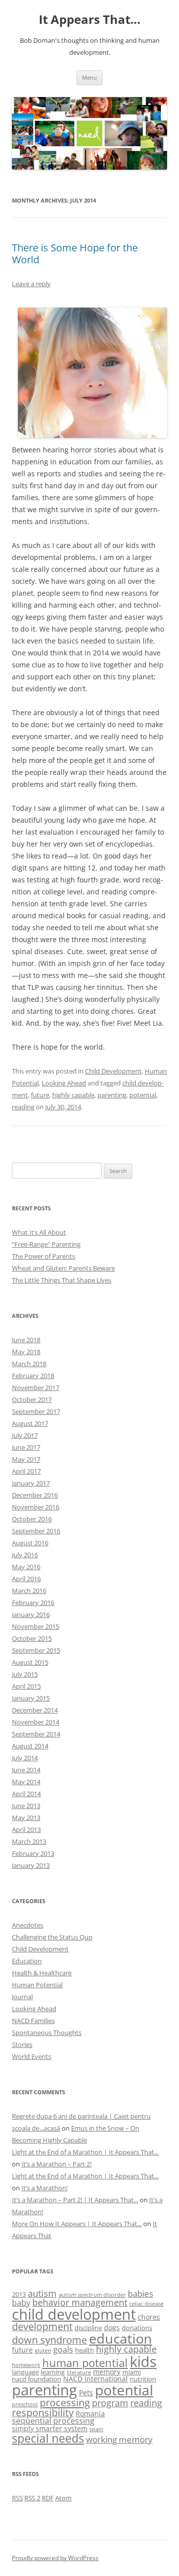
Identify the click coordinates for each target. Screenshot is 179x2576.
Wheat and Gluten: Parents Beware (63, 1268)
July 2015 (25, 1674)
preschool (25, 2404)
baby (21, 2303)
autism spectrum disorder (92, 2295)
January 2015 (31, 1698)
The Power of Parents (44, 1256)
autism (42, 2293)
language (25, 2372)
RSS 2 (32, 2498)
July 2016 (25, 1555)
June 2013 (26, 1806)
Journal (22, 1997)
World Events (32, 2056)
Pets (86, 2393)
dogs (112, 2327)
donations (137, 2328)
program (110, 2403)
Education (27, 1961)
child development (74, 2314)
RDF (48, 2498)
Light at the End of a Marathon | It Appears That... (85, 2152)
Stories (22, 2044)
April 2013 (26, 1829)
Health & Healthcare (42, 1973)
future (40, 1095)
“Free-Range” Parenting (46, 1244)
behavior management (80, 2302)
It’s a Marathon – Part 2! (56, 2164)
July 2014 (25, 1758)
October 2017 (32, 1399)
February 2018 (33, 1376)
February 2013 (33, 1853)
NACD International (95, 2379)
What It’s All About (39, 1232)
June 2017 (26, 1447)
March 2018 (29, 1364)
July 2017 (25, 1435)
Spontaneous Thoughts (47, 2033)
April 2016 (26, 1579)
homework (26, 2365)
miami (132, 2372)
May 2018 (26, 1352)
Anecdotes (28, 1925)
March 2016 (29, 1591)
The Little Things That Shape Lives (62, 1280)
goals (63, 2350)
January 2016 (31, 1614)
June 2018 (26, 1340)
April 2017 (26, 1471)
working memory (119, 2439)
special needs (48, 2438)
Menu (89, 77)
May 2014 (26, 1782)
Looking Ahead (64, 1083)
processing (65, 2402)
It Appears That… (90, 20)
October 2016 (32, 1519)
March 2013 (29, 1841)
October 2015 (32, 1638)
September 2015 (36, 1650)
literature (79, 2372)
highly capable (73, 1095)
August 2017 (30, 1423)
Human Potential (37, 1985)
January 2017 (31, 1483)
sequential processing (53, 2421)
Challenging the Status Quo (52, 1937)
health (85, 2350)
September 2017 (36, 1411)
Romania (90, 2414)
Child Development (113, 1071)
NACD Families (33, 2021)
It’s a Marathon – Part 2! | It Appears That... (75, 2200)
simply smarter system (50, 2428)
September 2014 (36, 1734)
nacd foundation (37, 2379)
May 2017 (26, 1459)
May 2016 (26, 1567)
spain (96, 2429)
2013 (19, 2294)
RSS (17, 2498)
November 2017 (36, 1388)
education (121, 2338)
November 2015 (36, 1626)
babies (140, 2294)
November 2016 (36, 1507)
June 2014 (26, 1770)
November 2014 (36, 1722)
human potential (85, 2363)
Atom (63, 2498)
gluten (43, 2351)
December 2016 (35, 1495)
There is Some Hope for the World (75, 254)
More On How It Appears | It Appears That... (77, 2224)
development (42, 2326)
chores (149, 2317)
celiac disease (146, 2304)
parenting (112, 1095)
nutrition (143, 2379)
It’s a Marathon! (45, 2188)
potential (143, 1095)
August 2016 (30, 1543)
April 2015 (26, 1686)
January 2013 (31, 1865)
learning (53, 2372)
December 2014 (35, 1710)
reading (23, 1107)
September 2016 (36, 1531)
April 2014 (26, 1794)
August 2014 (30, 1746)
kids (143, 2361)
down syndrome (49, 2340)
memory (107, 2372)
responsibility (43, 2413)
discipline (88, 2328)
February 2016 (33, 1603)
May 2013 (26, 1818)
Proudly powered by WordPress (55, 2558)
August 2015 (30, 1662)
